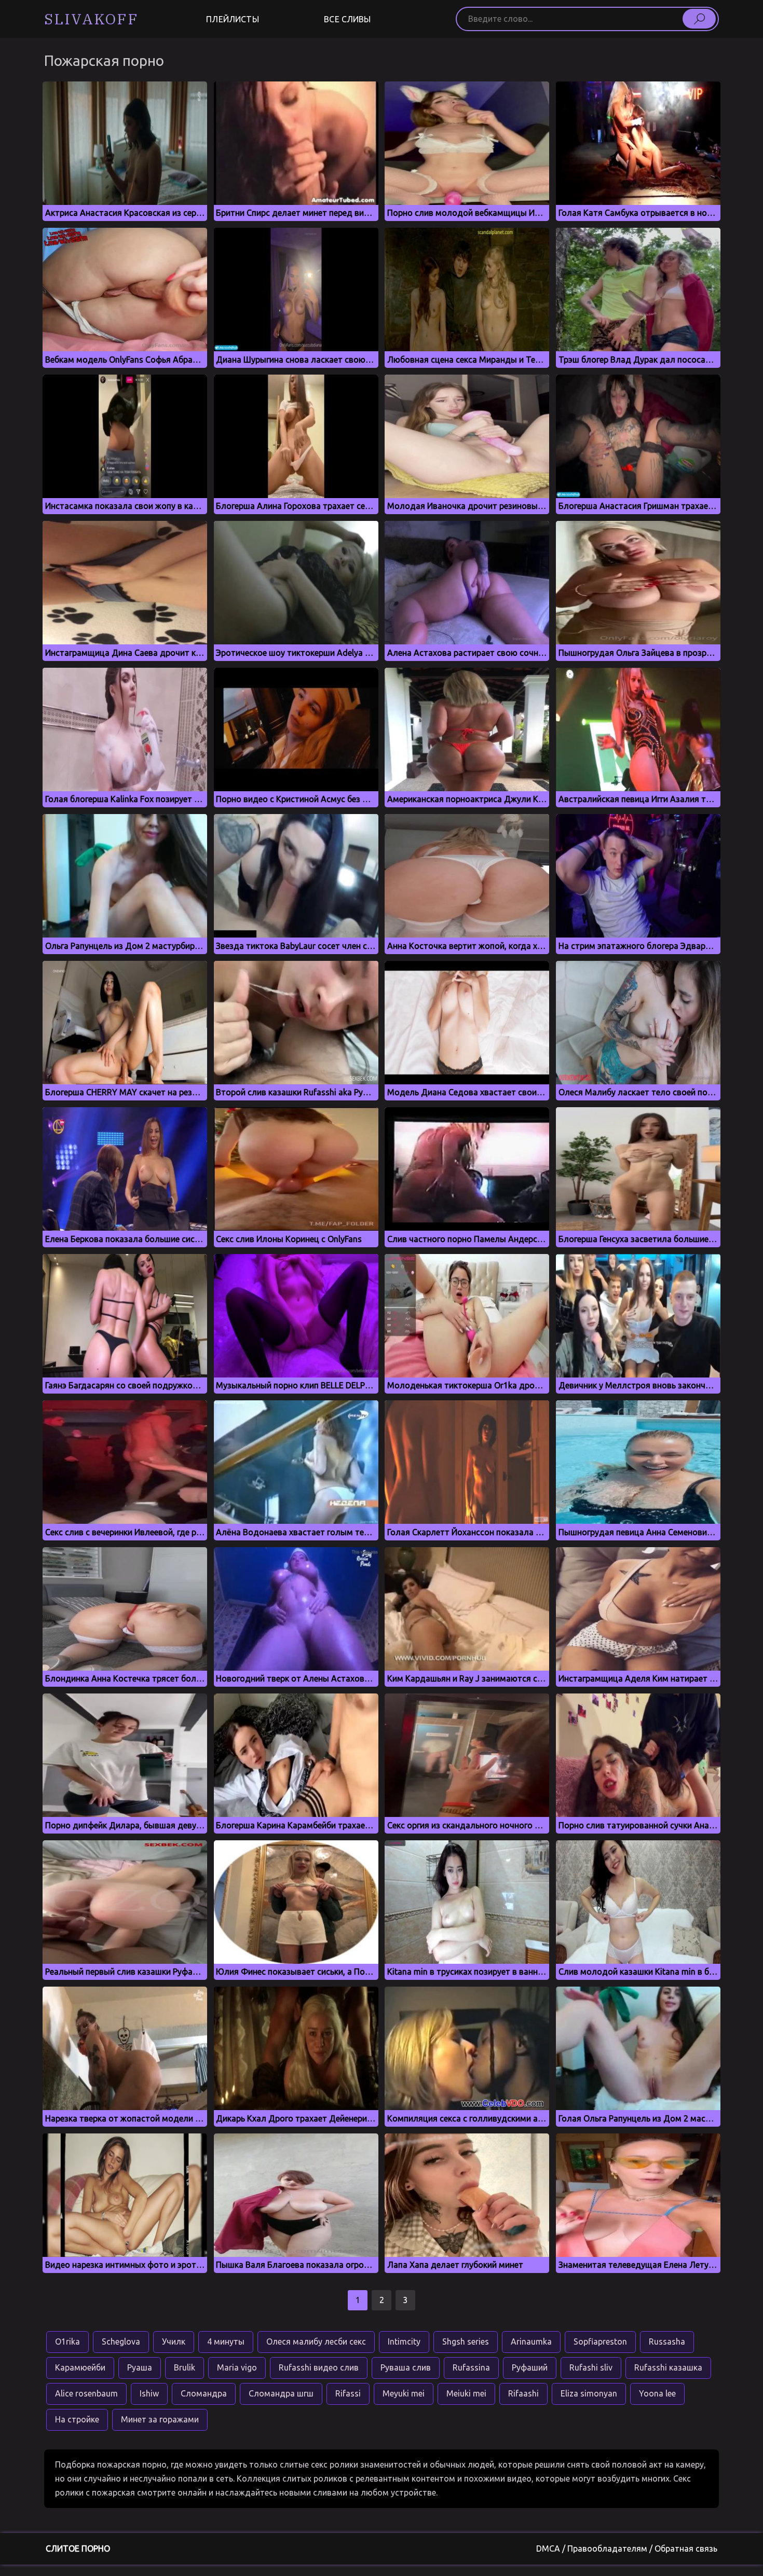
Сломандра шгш (281, 2393)
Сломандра (204, 2393)
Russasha (667, 2341)
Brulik (185, 2367)
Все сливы (347, 19)
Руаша (140, 2367)
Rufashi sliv (591, 2367)
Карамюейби (80, 2367)
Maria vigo (237, 2367)
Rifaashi (523, 2393)
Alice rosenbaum (86, 2393)
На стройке (77, 2419)
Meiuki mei (466, 2393)
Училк (174, 2341)
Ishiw (149, 2393)
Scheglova (121, 2341)
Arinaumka (531, 2341)
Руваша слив (406, 2367)
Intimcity (404, 2341)
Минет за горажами (160, 2419)
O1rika (67, 2341)
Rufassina (471, 2367)
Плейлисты (232, 19)
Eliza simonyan (589, 2393)
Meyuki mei (404, 2393)
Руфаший (530, 2367)
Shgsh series (466, 2341)
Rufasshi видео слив (319, 2367)
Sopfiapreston (600, 2341)
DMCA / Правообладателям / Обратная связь (627, 2549)
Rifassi (348, 2393)
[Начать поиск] (699, 19)
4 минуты (226, 2341)
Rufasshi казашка (668, 2367)
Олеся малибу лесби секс (316, 2341)
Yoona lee (657, 2393)
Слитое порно (78, 2549)
